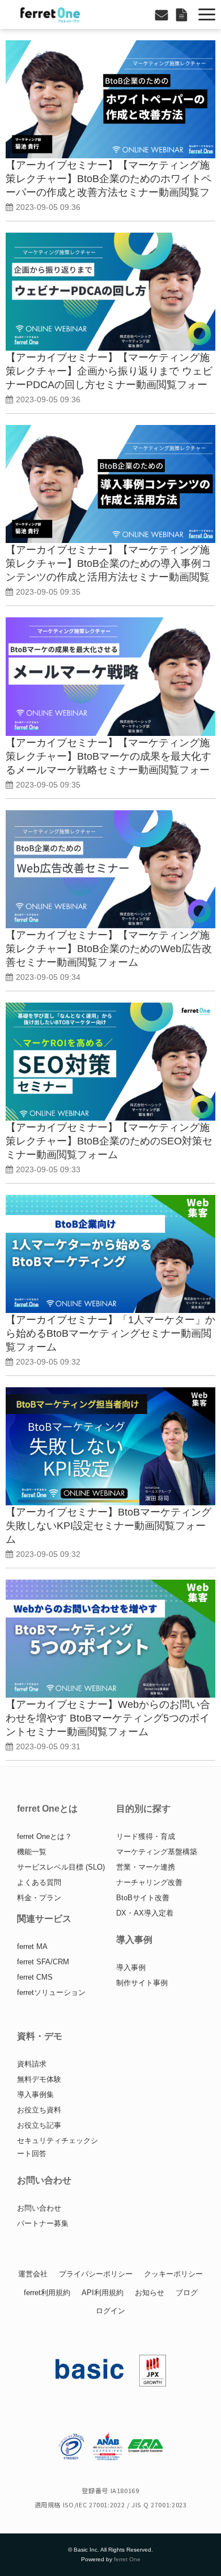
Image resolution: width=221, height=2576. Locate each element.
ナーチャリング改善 (149, 1882)
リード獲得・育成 (146, 1836)
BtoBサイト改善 (143, 1898)
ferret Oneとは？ (44, 1836)
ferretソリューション (51, 1992)
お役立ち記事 (39, 2125)
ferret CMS (35, 1977)
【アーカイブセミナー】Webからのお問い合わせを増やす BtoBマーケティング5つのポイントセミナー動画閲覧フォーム (108, 1718)
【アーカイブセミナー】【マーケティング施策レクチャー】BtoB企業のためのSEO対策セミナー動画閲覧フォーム (109, 1141)
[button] (207, 14)
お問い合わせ (163, 14)
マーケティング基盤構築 (157, 1852)
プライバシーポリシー (96, 2274)
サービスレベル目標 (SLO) (61, 1867)
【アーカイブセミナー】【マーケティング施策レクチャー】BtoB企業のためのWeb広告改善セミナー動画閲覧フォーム (109, 949)
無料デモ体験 (39, 2079)
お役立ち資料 (39, 2110)
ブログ (187, 2293)
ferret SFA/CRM (43, 1962)
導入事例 (131, 1967)
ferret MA (32, 1946)
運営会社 (33, 2274)
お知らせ (150, 2293)
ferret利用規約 (47, 2293)
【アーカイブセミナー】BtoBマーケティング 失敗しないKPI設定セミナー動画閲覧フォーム (109, 1526)
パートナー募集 (43, 2223)
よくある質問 (39, 1882)
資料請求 (32, 2064)
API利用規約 (103, 2293)
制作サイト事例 (142, 1983)
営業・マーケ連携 (146, 1867)
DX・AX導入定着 (145, 1913)
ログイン (110, 2311)
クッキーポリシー (173, 2274)
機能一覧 (32, 1852)
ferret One (127, 2559)
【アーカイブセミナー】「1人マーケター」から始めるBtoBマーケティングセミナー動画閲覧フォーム (110, 1333)
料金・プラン (39, 1898)
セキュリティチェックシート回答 (58, 2147)
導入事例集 (35, 2095)
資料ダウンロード (183, 14)
